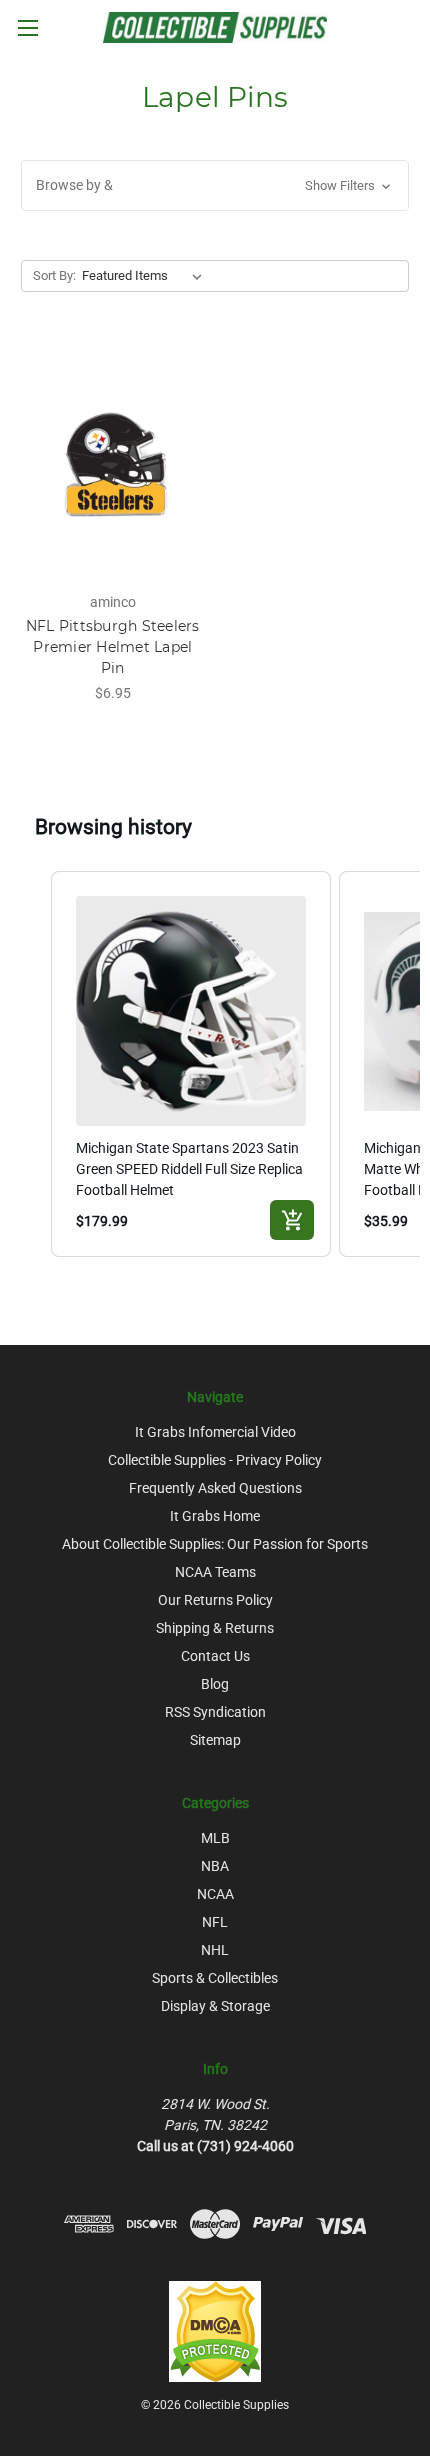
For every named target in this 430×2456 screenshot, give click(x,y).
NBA (215, 1866)
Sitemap (215, 1740)
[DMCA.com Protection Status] (215, 2331)
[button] (215, 185)
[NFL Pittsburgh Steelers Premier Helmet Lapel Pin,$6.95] (113, 461)
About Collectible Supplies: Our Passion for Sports (215, 1544)
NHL (215, 1950)
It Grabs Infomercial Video (215, 1432)
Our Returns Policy (215, 1600)
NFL (215, 1922)
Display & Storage (215, 2006)
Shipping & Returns (215, 1628)
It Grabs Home (215, 1516)
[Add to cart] (292, 1220)
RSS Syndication (215, 1712)
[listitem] (191, 1064)
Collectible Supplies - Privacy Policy (215, 1460)
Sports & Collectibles (215, 1978)
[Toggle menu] (27, 27)
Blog (215, 1684)
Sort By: (54, 275)
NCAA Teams (215, 1572)
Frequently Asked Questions (215, 1488)
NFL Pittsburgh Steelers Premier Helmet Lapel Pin (113, 647)
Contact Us (215, 1656)
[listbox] (146, 276)
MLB (215, 1838)
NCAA (215, 1894)
